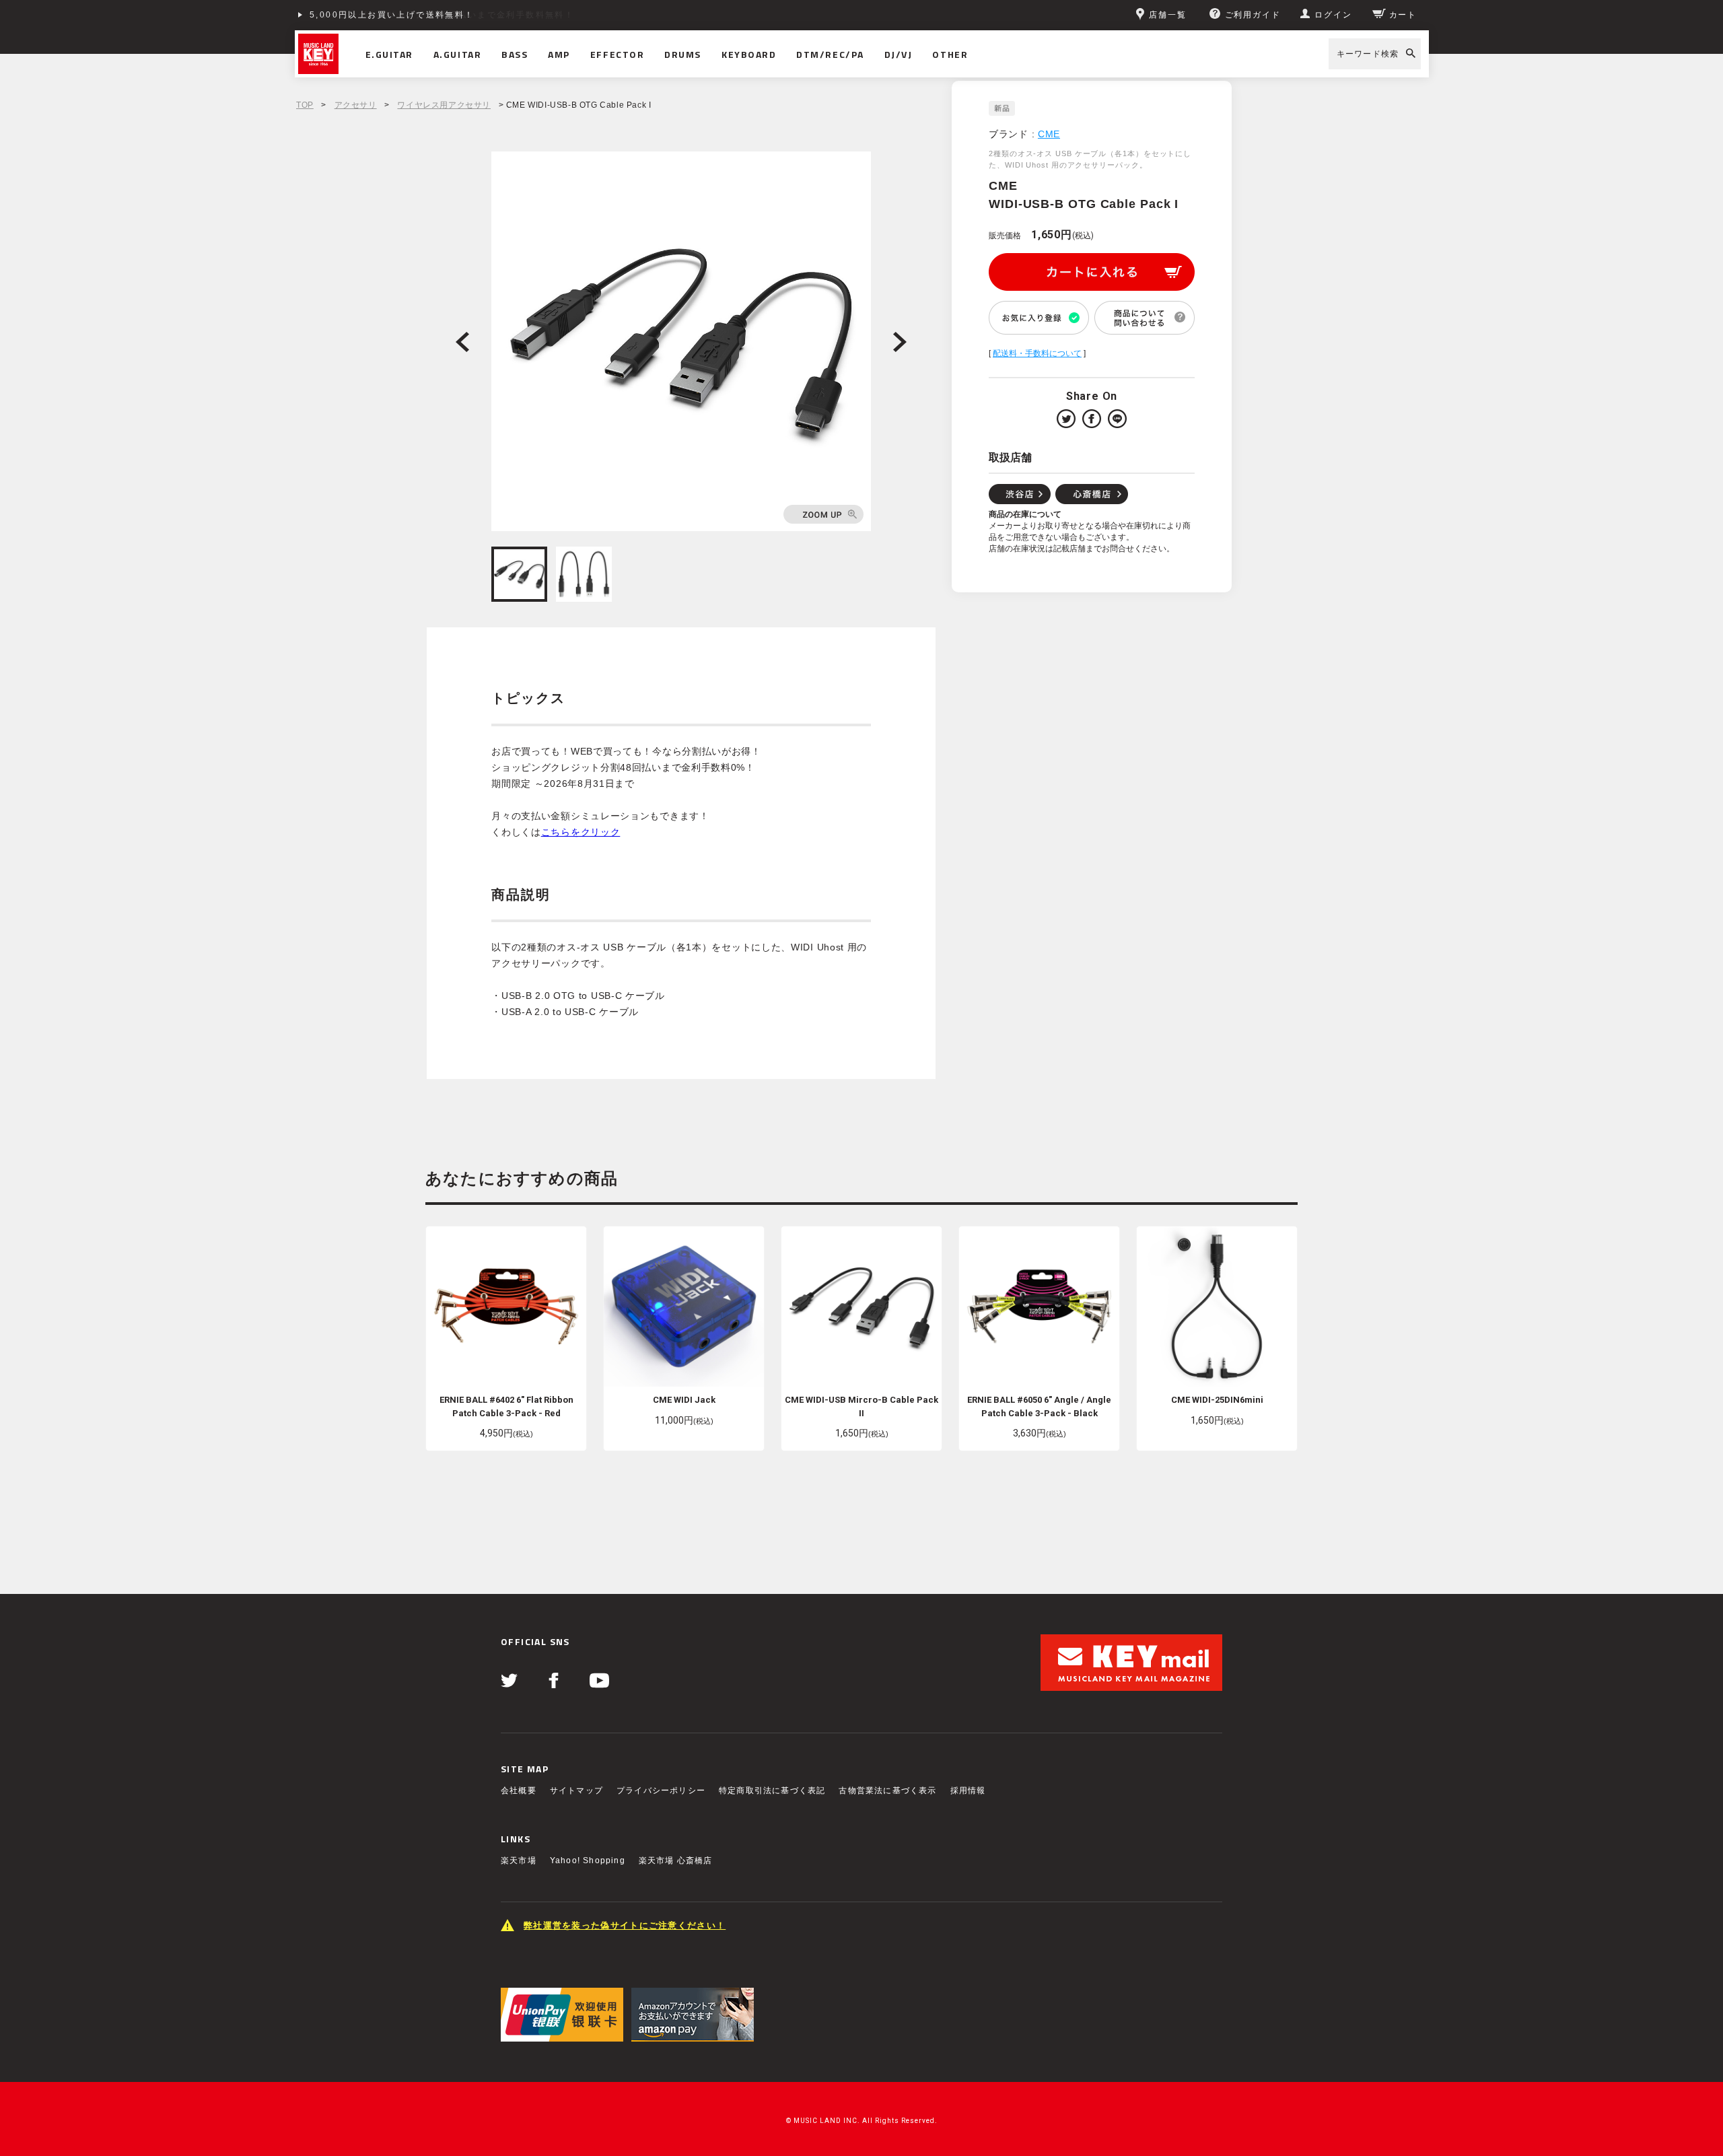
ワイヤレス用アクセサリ (444, 105)
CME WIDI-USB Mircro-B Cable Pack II (861, 1406)
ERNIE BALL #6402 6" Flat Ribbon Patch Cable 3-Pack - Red (506, 1406)
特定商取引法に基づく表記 (772, 1790)
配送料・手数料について (1037, 353)
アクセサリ (356, 105)
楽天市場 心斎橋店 (676, 1861)
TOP (305, 105)
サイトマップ (576, 1790)
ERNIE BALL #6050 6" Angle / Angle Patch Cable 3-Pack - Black (1039, 1406)
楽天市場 (519, 1861)
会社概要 (519, 1790)
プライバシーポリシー (661, 1790)
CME (1049, 134)
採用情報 (968, 1790)
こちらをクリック (581, 832)
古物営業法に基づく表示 (887, 1790)
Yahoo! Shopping (588, 1861)
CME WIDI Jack (684, 1400)
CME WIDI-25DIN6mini (1217, 1400)
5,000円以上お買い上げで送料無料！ (392, 15)
